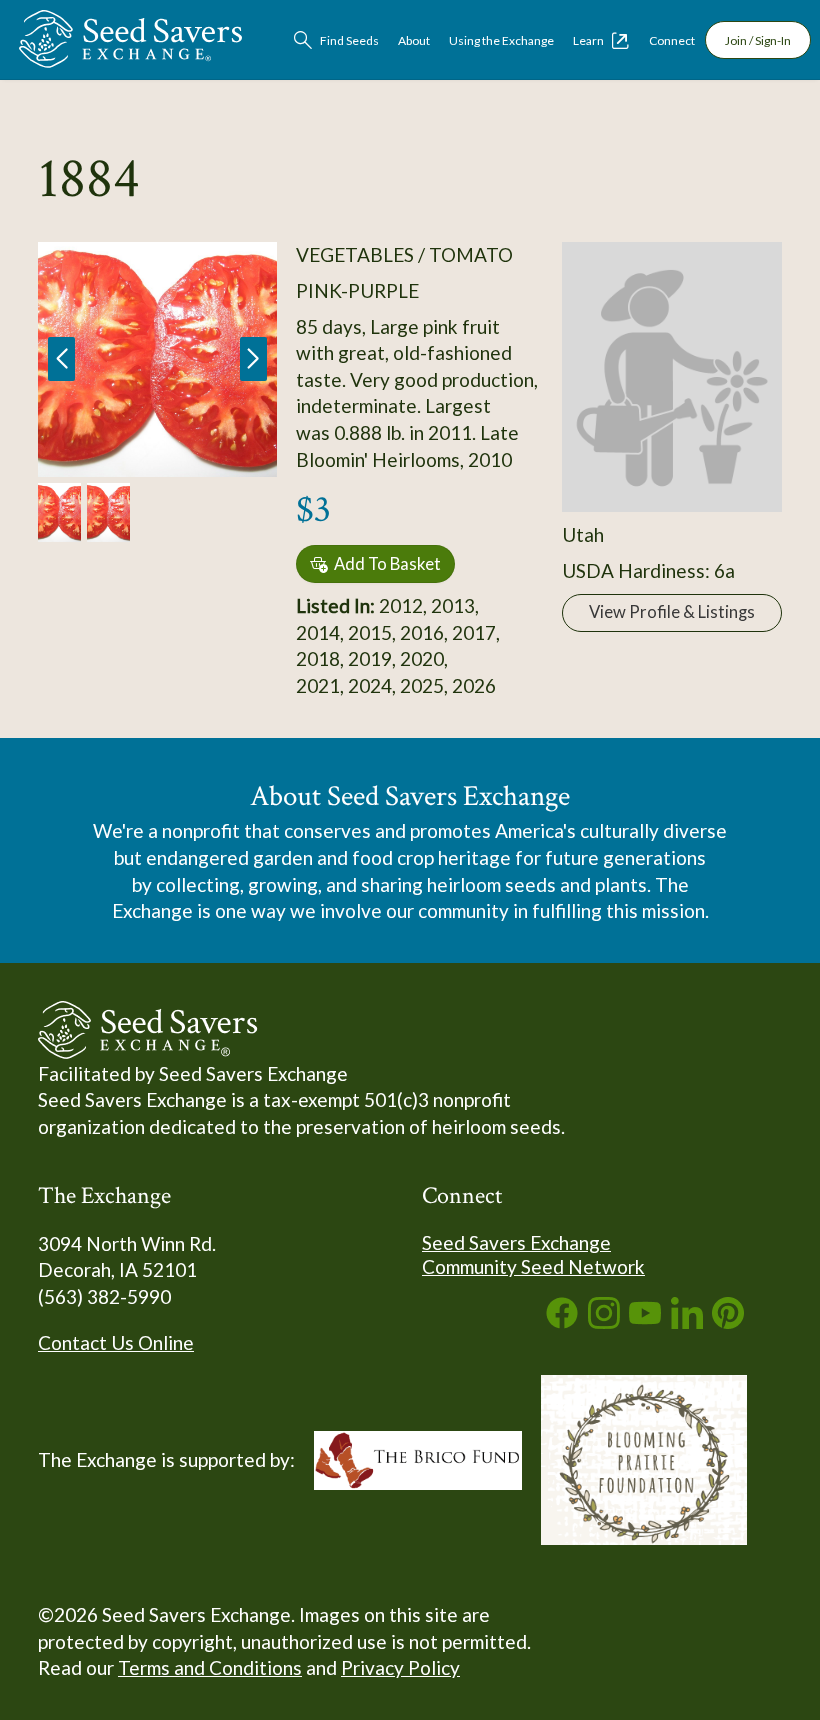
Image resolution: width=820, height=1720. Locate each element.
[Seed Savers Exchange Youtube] (645, 1321)
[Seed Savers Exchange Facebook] (562, 1321)
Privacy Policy (400, 1667)
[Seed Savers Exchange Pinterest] (728, 1321)
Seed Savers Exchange (516, 1242)
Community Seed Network (533, 1266)
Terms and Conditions (210, 1667)
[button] (253, 359)
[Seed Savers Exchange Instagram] (604, 1321)
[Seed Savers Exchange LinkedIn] (687, 1321)
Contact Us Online (116, 1342)
